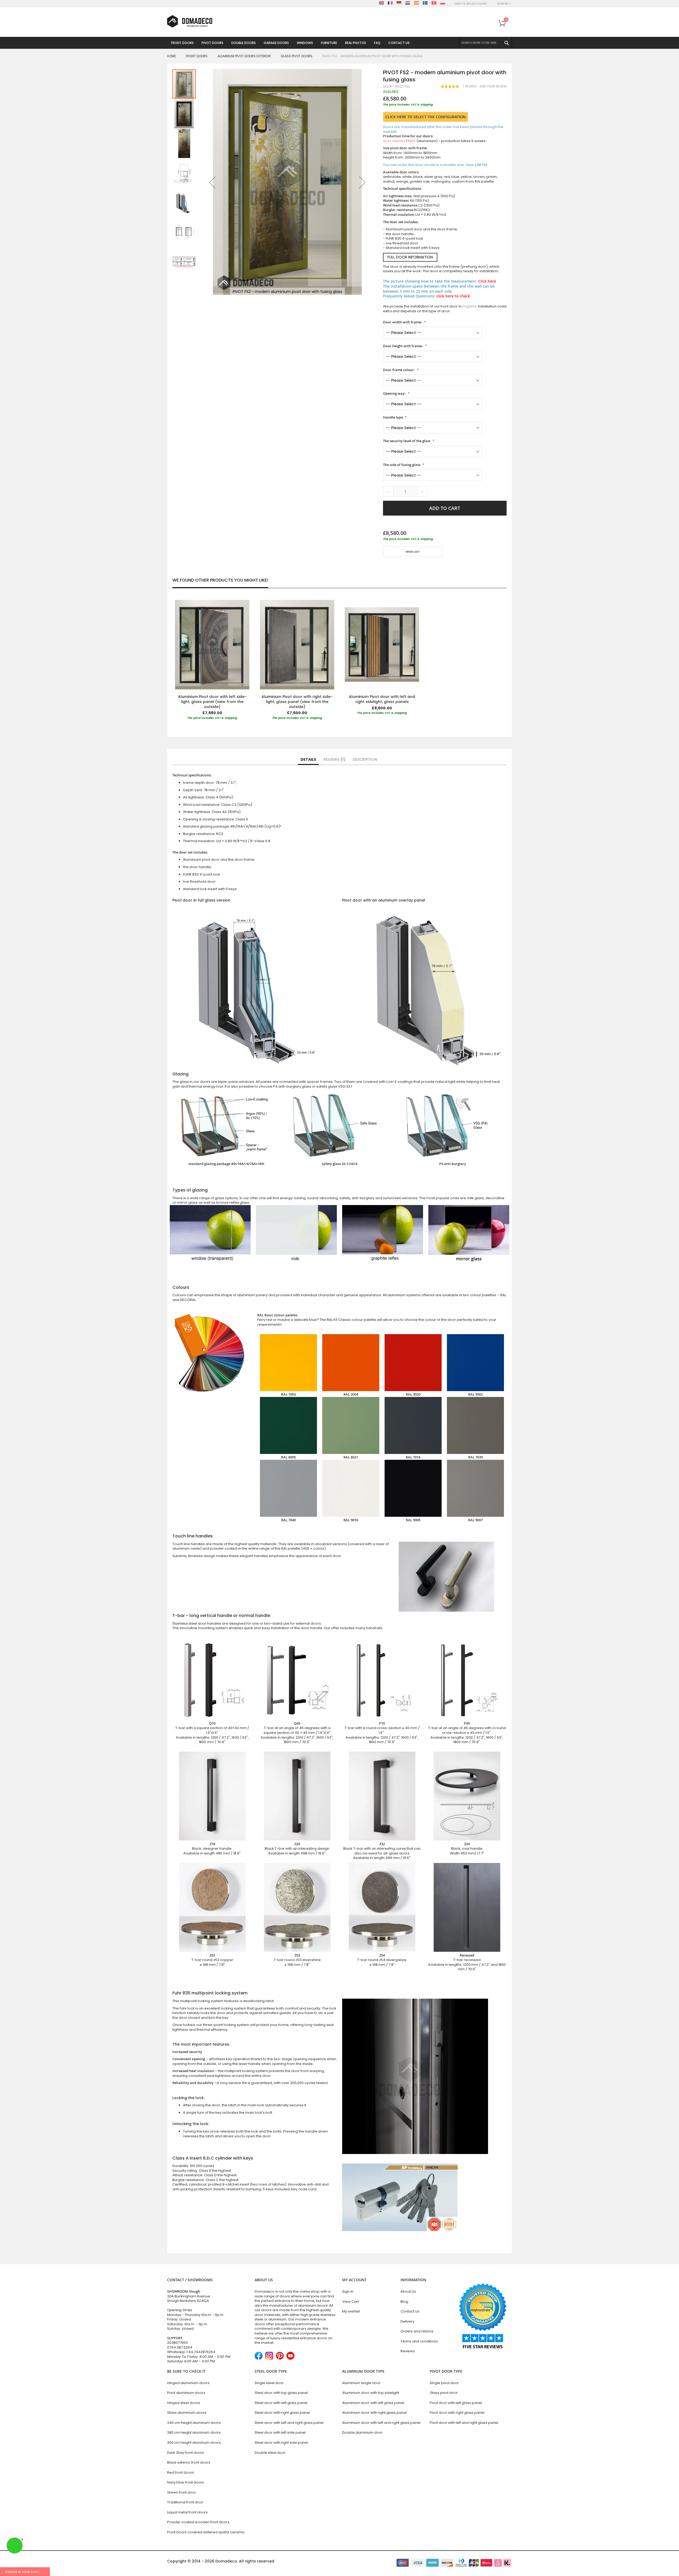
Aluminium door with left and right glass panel (381, 2423)
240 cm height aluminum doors (194, 2423)
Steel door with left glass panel (281, 2403)
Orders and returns (417, 2331)
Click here (487, 281)
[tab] (308, 760)
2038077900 (177, 2343)
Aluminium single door (361, 2383)
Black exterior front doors (189, 2462)
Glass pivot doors (297, 56)
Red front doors (180, 2472)
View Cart (351, 2302)
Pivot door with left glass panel (456, 2403)
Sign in (348, 2291)
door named (399, 141)
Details (308, 759)
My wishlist (351, 2311)
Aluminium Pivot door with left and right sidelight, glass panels (382, 699)
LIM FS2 (481, 165)
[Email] (385, 567)
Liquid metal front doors (187, 2512)
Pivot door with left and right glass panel (464, 2423)
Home (171, 56)
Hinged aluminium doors (188, 2383)
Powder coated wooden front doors (198, 2522)
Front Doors (197, 56)
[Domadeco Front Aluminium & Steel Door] (190, 21)
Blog (404, 2302)
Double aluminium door (362, 2432)
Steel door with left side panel (280, 2432)
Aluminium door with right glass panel (374, 2413)
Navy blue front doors (186, 2482)
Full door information (410, 257)
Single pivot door (444, 2383)
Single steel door (269, 2383)
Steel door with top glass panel (281, 2393)
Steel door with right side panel (281, 2443)
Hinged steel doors (184, 2403)
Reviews (334, 759)
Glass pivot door (444, 2393)
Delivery (407, 2321)
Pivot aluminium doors (186, 2393)
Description (365, 759)
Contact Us (410, 2311)
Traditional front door (185, 2502)
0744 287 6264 (180, 2347)
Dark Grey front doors (186, 2453)
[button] (212, 182)
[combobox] (485, 43)
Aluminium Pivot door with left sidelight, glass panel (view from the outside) (212, 702)
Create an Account (471, 4)
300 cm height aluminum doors (194, 2443)
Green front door (182, 2492)
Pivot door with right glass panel (457, 2413)
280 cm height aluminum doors (194, 2432)
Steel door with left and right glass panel (289, 2423)
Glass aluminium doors (187, 2413)
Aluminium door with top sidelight (371, 2393)
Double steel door (270, 2453)
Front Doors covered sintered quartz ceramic (206, 2532)
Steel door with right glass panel (282, 2413)
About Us (408, 2291)
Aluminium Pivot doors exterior (244, 56)
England (469, 306)
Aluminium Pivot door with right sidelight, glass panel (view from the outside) (297, 702)
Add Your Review (493, 86)
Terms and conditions (419, 2341)
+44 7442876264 (201, 2352)
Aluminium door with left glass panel (373, 2403)
